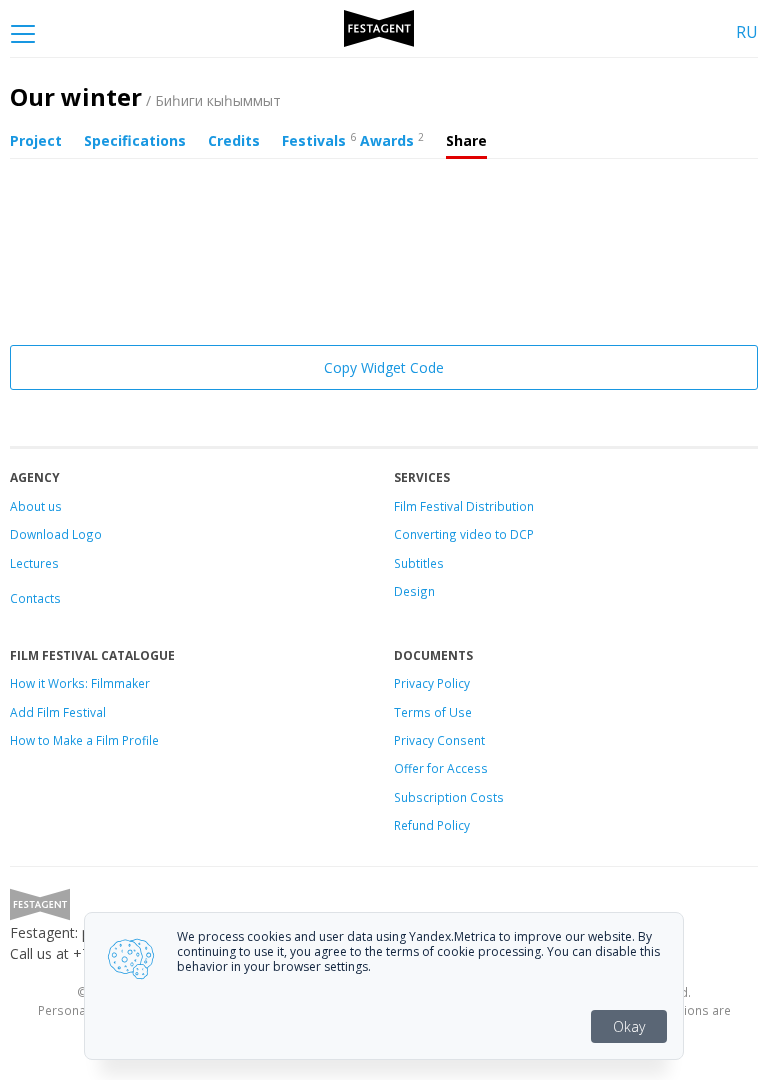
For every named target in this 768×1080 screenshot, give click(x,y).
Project (36, 140)
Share (466, 140)
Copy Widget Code (384, 367)
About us (36, 506)
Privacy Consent (439, 740)
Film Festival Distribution (464, 506)
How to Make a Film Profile (84, 740)
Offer (409, 768)
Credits (234, 140)
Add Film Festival (58, 712)
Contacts (35, 598)
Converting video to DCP (464, 534)
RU (747, 32)
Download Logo (56, 534)
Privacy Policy (432, 683)
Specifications (135, 140)
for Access (456, 768)
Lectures (34, 563)
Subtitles (419, 563)
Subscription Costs (449, 797)
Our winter (145, 96)
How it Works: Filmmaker (80, 683)
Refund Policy (432, 825)
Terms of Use (433, 712)
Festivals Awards (353, 140)
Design (414, 591)
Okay (629, 1026)
